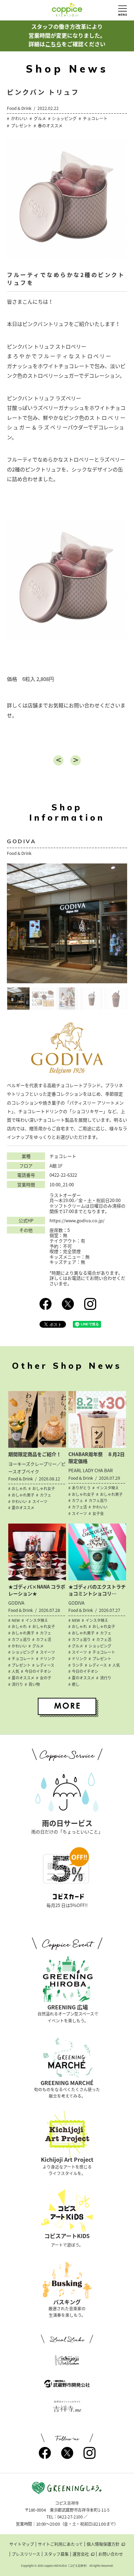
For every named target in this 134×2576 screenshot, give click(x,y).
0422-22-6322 (63, 1175)
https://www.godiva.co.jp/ (77, 1221)
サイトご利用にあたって (60, 2544)
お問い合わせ (111, 2554)
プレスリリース (26, 2554)
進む (76, 760)
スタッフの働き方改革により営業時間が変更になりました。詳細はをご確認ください (67, 35)
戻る (58, 760)
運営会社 (81, 2554)
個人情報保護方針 (103, 2544)
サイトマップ (22, 2544)
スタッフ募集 (56, 2554)
